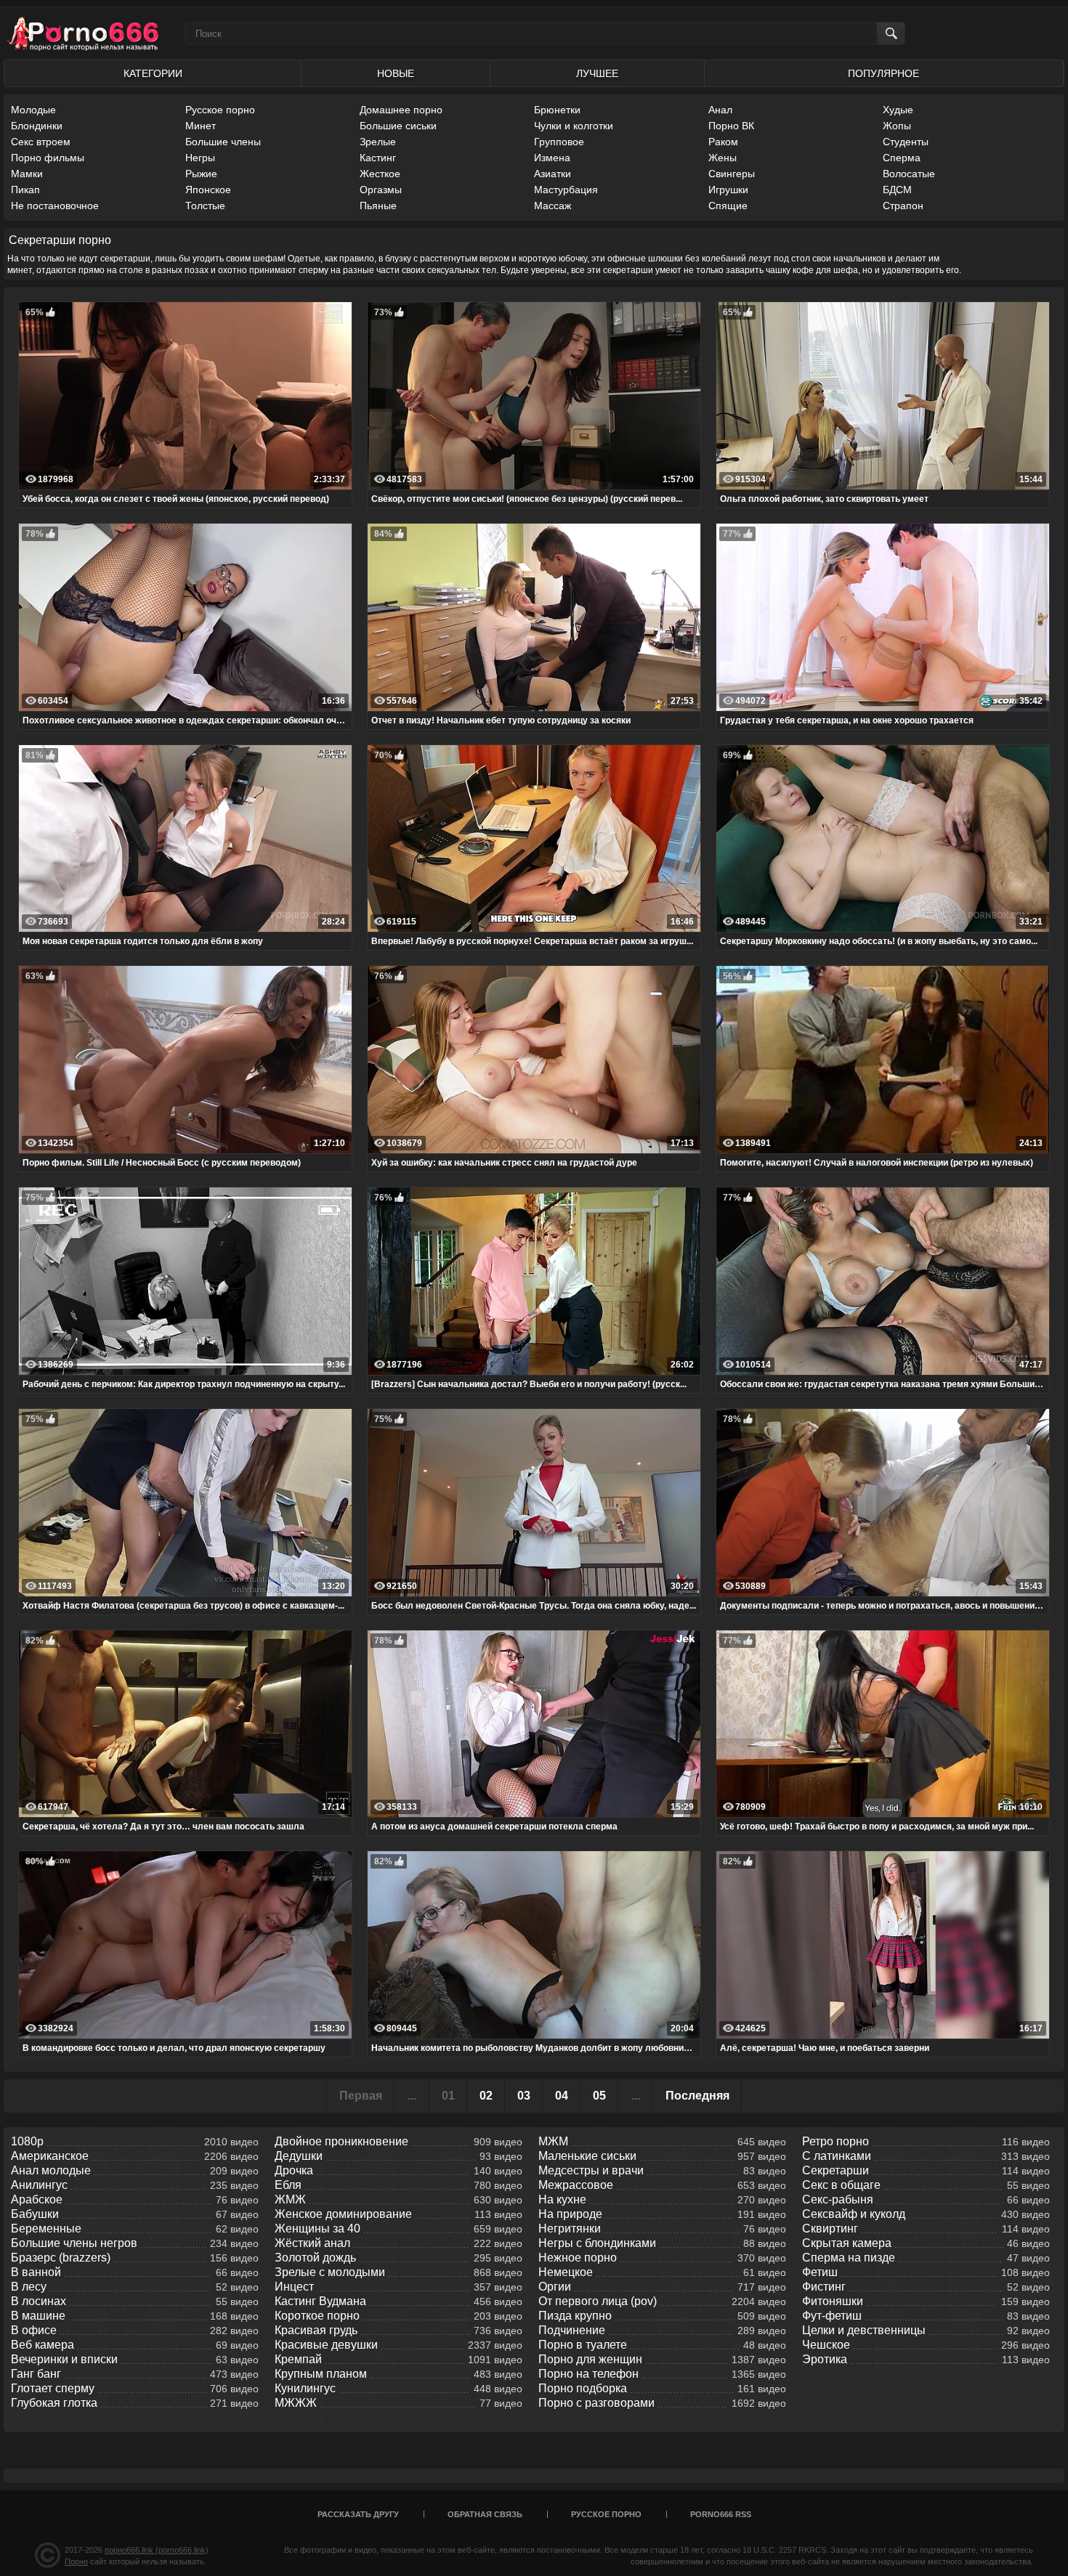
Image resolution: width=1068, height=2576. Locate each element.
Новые (396, 73)
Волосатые (909, 174)
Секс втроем (41, 142)
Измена (552, 158)
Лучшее (597, 73)
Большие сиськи (398, 126)
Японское (208, 190)
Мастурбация (566, 190)
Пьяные (378, 206)
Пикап (25, 190)
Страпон (903, 206)
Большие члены (223, 142)
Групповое (559, 142)
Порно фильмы (48, 158)
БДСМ (897, 190)
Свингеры (732, 174)
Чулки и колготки (574, 126)
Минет (201, 126)
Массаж (553, 206)
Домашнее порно (401, 110)
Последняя (697, 2096)
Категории (153, 73)
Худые (898, 110)
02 (486, 2096)
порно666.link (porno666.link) (157, 2550)
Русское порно (220, 110)
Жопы (897, 126)
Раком (723, 142)
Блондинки (37, 126)
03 (524, 2096)
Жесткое (380, 174)
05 (599, 2096)
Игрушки (728, 190)
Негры (200, 158)
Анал (720, 110)
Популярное (883, 73)
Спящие (728, 206)
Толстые (205, 206)
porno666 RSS (721, 2514)
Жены (723, 158)
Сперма (902, 158)
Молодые (33, 110)
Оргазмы (381, 190)
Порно (76, 2561)
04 (562, 2096)
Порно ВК (731, 126)
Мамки (27, 174)
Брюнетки (557, 110)
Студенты (906, 142)
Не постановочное (55, 206)
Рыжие (201, 174)
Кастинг (378, 158)
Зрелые (378, 142)
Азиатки (553, 174)
